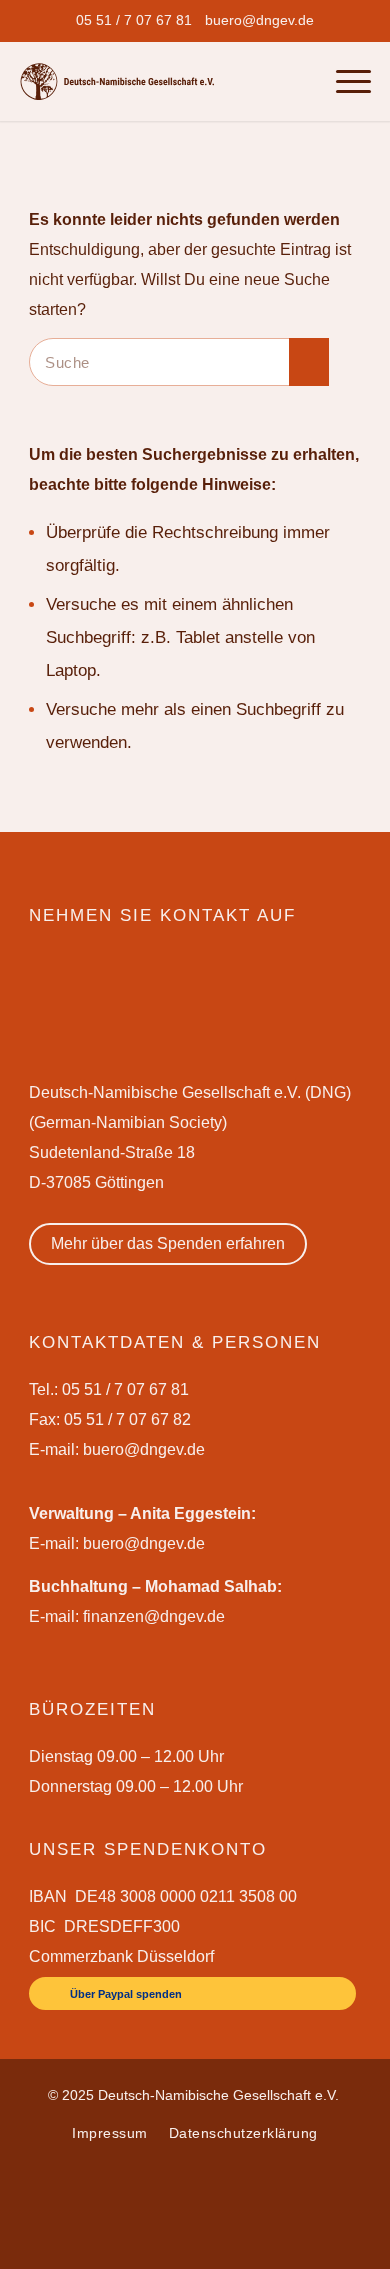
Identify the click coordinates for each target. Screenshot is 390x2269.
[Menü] (343, 81)
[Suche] (301, 81)
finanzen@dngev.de (154, 1616)
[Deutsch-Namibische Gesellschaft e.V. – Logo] (117, 81)
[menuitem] (134, 20)
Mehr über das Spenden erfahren (168, 1243)
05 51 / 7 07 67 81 (134, 20)
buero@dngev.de (259, 20)
